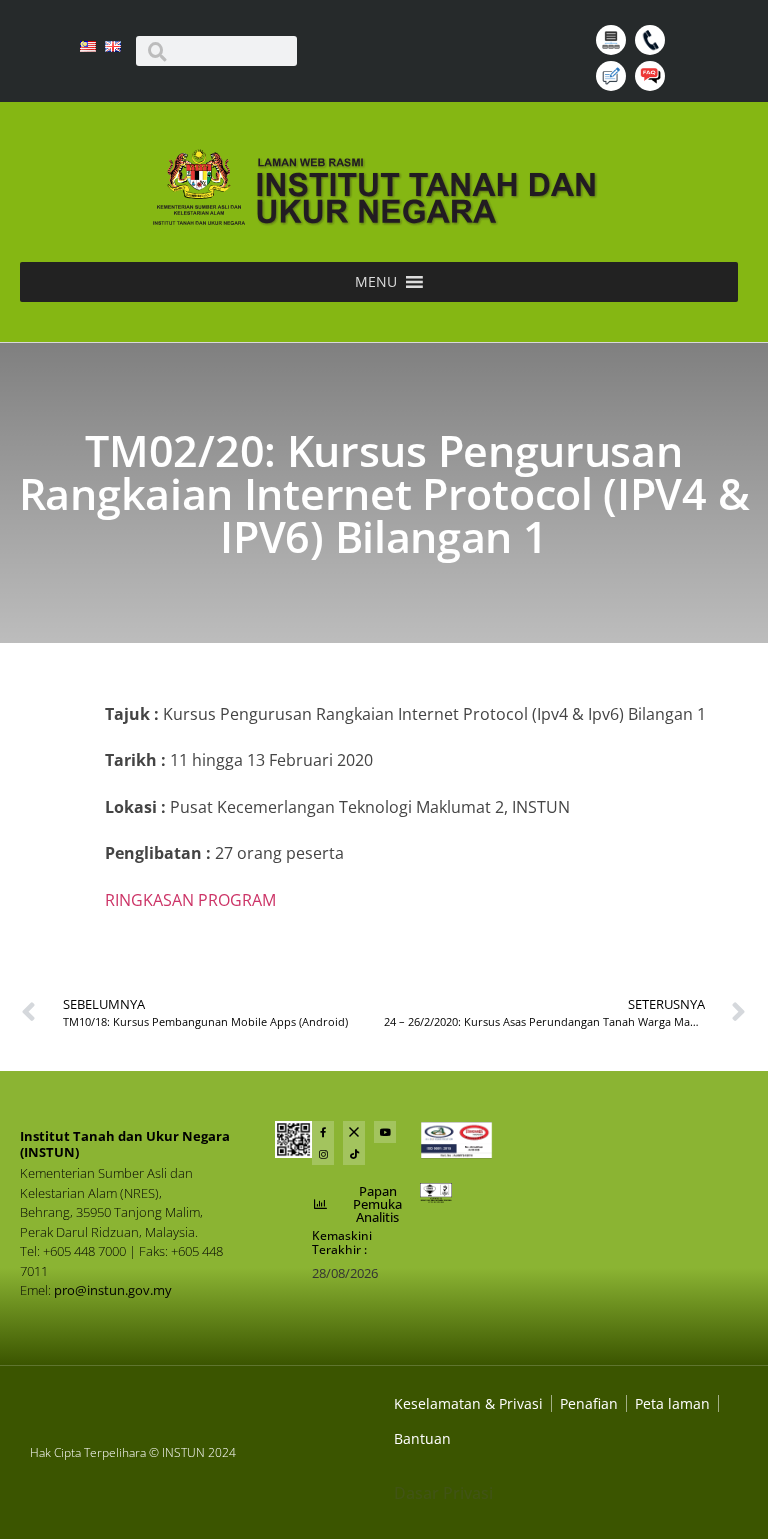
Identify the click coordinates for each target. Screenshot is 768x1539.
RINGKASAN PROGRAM (190, 900)
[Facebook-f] (323, 1132)
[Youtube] (385, 1132)
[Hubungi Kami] (652, 49)
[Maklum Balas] (613, 85)
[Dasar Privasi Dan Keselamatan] (589, 1403)
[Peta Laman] (613, 49)
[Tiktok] (354, 1154)
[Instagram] (323, 1154)
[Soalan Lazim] (652, 85)
